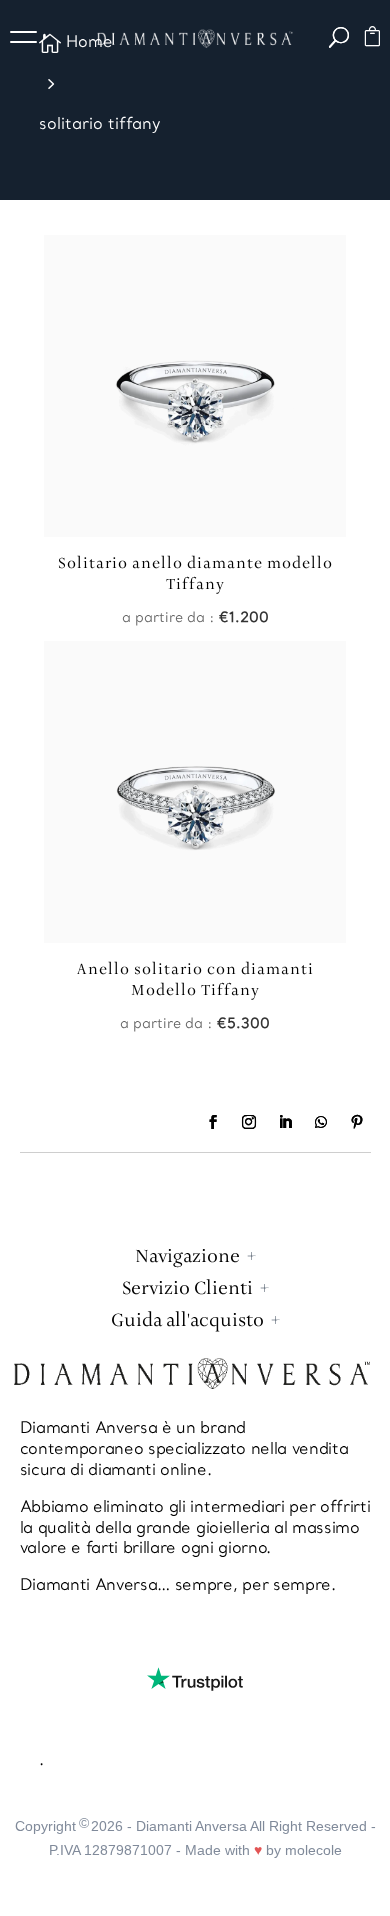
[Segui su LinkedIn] (285, 1122)
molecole (313, 1850)
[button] (30, 40)
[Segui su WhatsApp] (321, 1122)
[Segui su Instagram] (249, 1122)
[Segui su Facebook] (213, 1122)
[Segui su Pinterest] (357, 1122)
